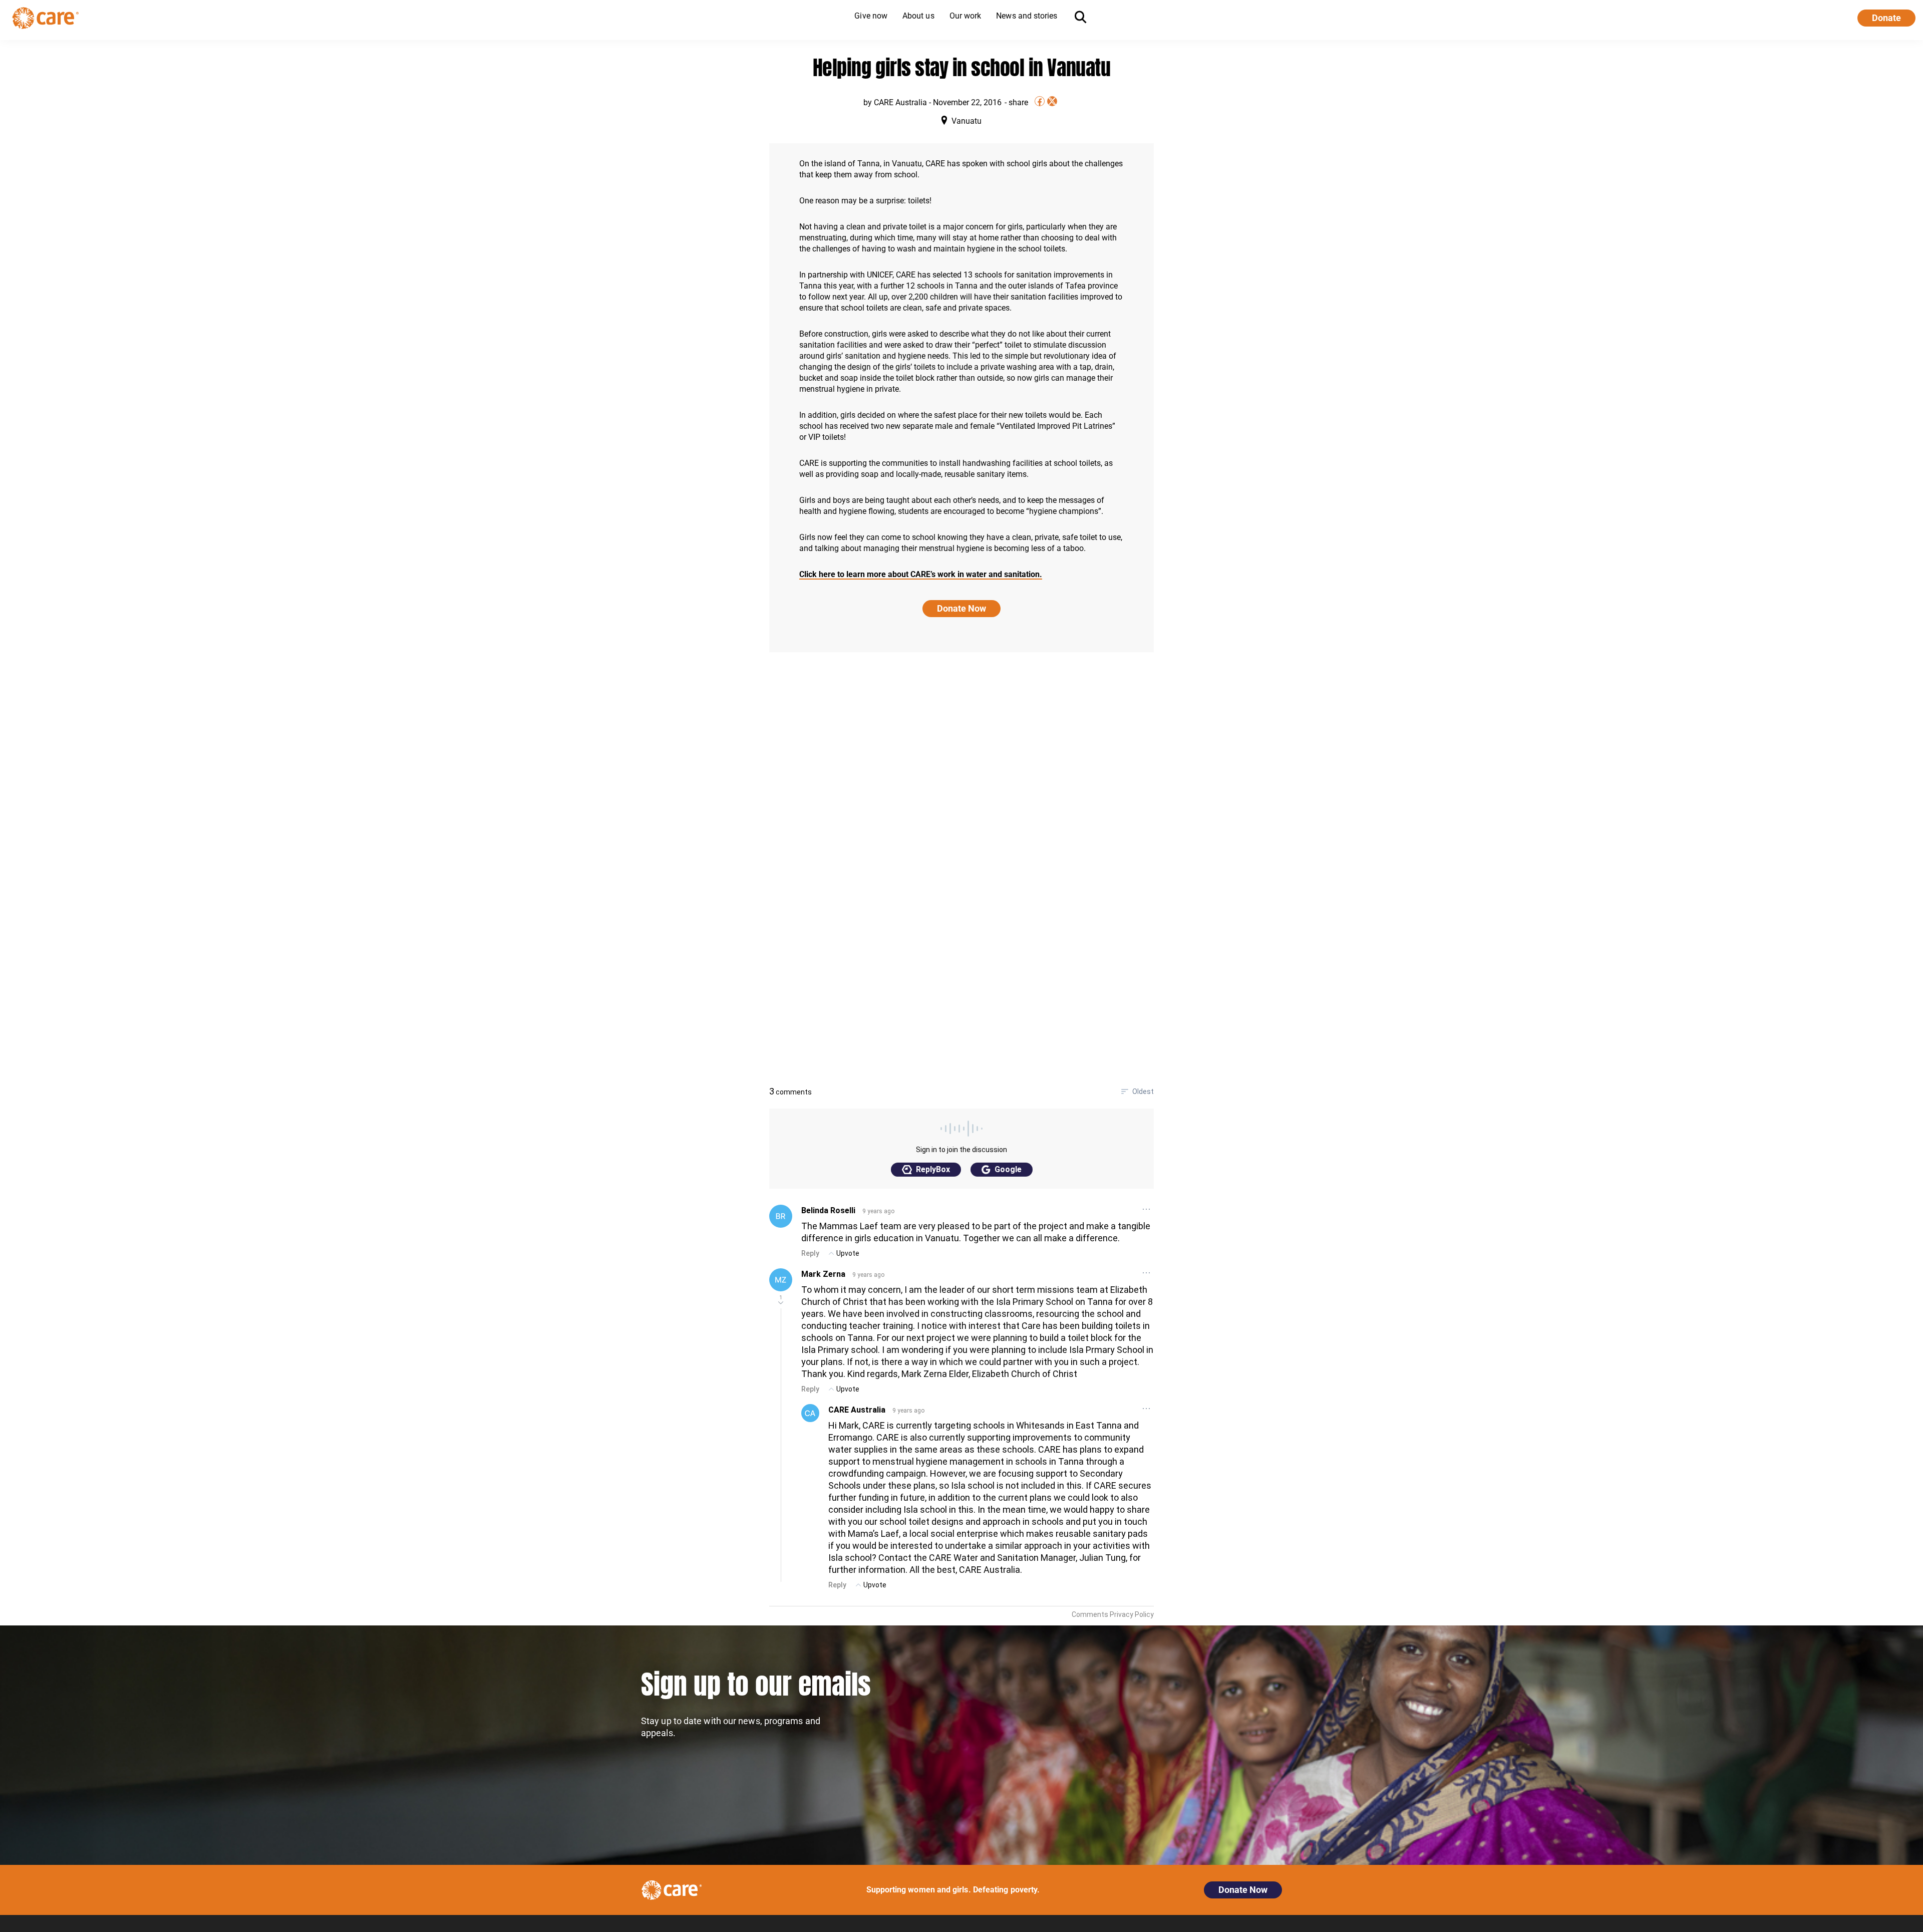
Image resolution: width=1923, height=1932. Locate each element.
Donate (1886, 18)
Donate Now (961, 608)
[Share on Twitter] (1052, 101)
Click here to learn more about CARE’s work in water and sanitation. (921, 574)
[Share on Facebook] (1040, 101)
